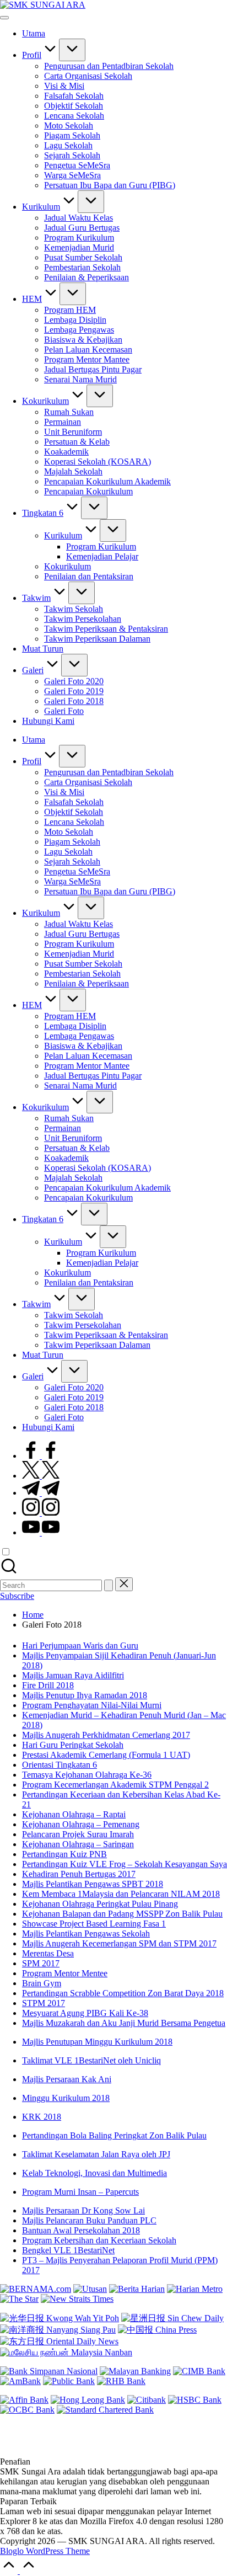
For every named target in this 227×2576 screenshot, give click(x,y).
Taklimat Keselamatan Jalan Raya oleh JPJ (96, 2154)
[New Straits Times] (77, 2299)
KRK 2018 (42, 2117)
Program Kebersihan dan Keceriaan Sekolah (99, 2240)
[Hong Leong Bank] (88, 2400)
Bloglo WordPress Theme (45, 2551)
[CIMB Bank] (199, 2371)
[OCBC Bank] (27, 2410)
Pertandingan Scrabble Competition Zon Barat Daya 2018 (123, 1993)
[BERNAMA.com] (36, 2289)
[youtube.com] (41, 1532)
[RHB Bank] (121, 2381)
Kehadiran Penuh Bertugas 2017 (79, 1874)
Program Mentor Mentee (65, 1973)
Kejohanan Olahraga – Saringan (78, 1844)
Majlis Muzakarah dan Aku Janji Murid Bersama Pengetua (124, 2023)
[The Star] (19, 2299)
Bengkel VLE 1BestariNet (68, 2250)
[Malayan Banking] (135, 2371)
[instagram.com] (41, 1513)
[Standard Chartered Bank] (105, 2410)
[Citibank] (147, 2400)
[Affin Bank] (24, 2400)
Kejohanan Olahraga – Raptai (74, 1814)
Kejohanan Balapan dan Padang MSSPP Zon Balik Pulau (122, 1914)
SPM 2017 (41, 1963)
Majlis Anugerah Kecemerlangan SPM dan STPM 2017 (119, 1943)
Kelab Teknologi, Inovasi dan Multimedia (94, 2173)
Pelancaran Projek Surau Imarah (78, 1834)
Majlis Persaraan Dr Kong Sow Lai (83, 2210)
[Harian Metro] (195, 2289)
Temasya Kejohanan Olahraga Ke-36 (87, 1775)
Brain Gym (42, 1983)
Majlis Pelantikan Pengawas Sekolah (86, 1934)
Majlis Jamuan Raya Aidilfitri (73, 1675)
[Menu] (4, 18)
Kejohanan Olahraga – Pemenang (81, 1824)
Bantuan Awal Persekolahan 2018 (81, 2230)
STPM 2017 (44, 2003)
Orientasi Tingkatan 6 (60, 1765)
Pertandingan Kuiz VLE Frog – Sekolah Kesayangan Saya (125, 1864)
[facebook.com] (41, 1456)
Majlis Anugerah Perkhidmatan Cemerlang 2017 (106, 1735)
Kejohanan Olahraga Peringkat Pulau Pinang (100, 1904)
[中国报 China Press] (157, 2330)
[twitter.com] (41, 1476)
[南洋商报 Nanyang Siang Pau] (58, 2330)
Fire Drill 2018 (48, 1685)
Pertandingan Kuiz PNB (64, 1854)
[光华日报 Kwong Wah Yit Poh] (60, 2318)
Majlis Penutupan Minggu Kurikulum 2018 (97, 2042)
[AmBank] (20, 2381)
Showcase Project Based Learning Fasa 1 (94, 1924)
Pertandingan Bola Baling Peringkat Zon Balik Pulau (114, 2135)
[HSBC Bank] (195, 2400)
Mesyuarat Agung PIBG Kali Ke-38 (85, 2013)
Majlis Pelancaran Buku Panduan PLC (89, 2220)
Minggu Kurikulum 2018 (66, 2098)
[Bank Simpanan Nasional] (49, 2371)
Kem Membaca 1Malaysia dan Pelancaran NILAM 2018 (121, 1894)
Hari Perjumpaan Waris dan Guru (80, 1646)
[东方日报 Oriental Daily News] (59, 2341)
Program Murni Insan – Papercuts (80, 2192)
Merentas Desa (48, 1953)
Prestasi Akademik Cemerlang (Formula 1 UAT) (106, 1755)
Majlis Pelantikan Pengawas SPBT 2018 (93, 1884)
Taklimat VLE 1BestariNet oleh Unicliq (91, 2060)
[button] (109, 1585)
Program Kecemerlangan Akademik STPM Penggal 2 (115, 1785)
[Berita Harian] (137, 2289)
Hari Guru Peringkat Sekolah (73, 1745)
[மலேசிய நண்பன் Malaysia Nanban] (66, 2352)
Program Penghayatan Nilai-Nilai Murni (92, 1705)
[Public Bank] (69, 2381)
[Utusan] (90, 2289)
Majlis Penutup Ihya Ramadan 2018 (85, 1695)
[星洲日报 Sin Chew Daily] (172, 2318)
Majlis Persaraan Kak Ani (67, 2079)
